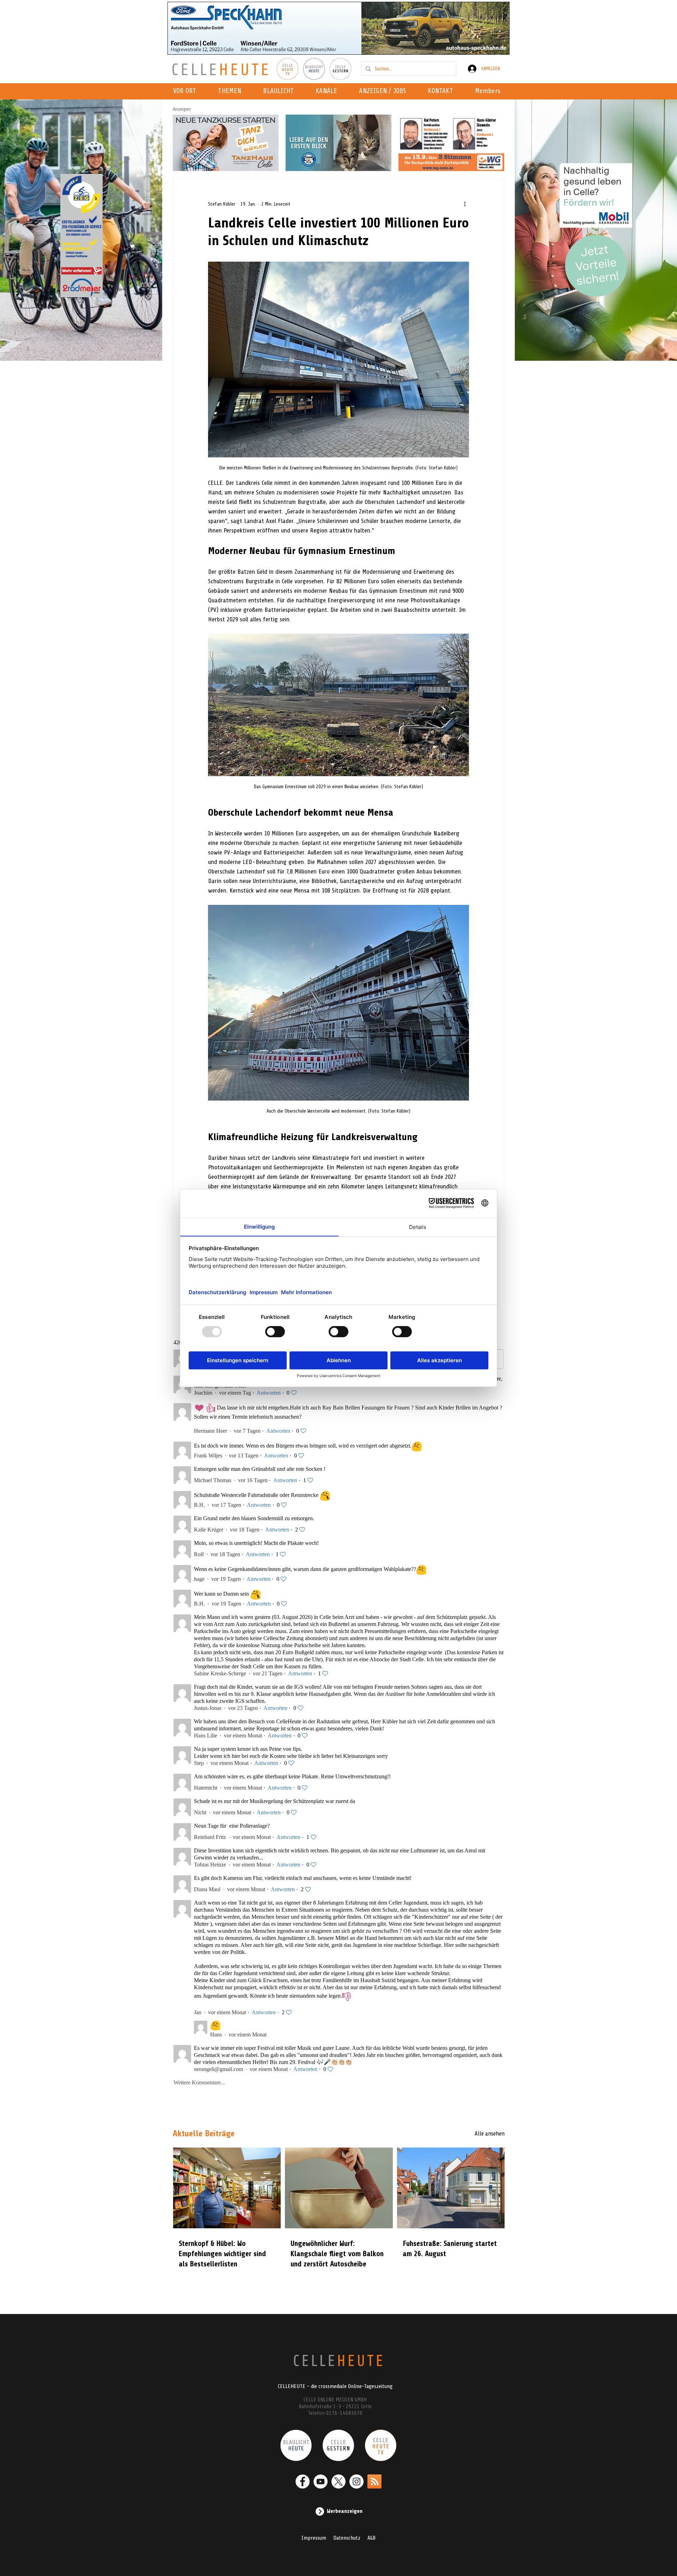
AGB (371, 2538)
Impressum (314, 2538)
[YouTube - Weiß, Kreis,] (321, 2481)
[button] (328, 91)
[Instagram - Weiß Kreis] (356, 2481)
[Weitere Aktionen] (465, 204)
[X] (338, 2481)
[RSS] (374, 2481)
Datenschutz (347, 2538)
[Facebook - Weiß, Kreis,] (303, 2481)
